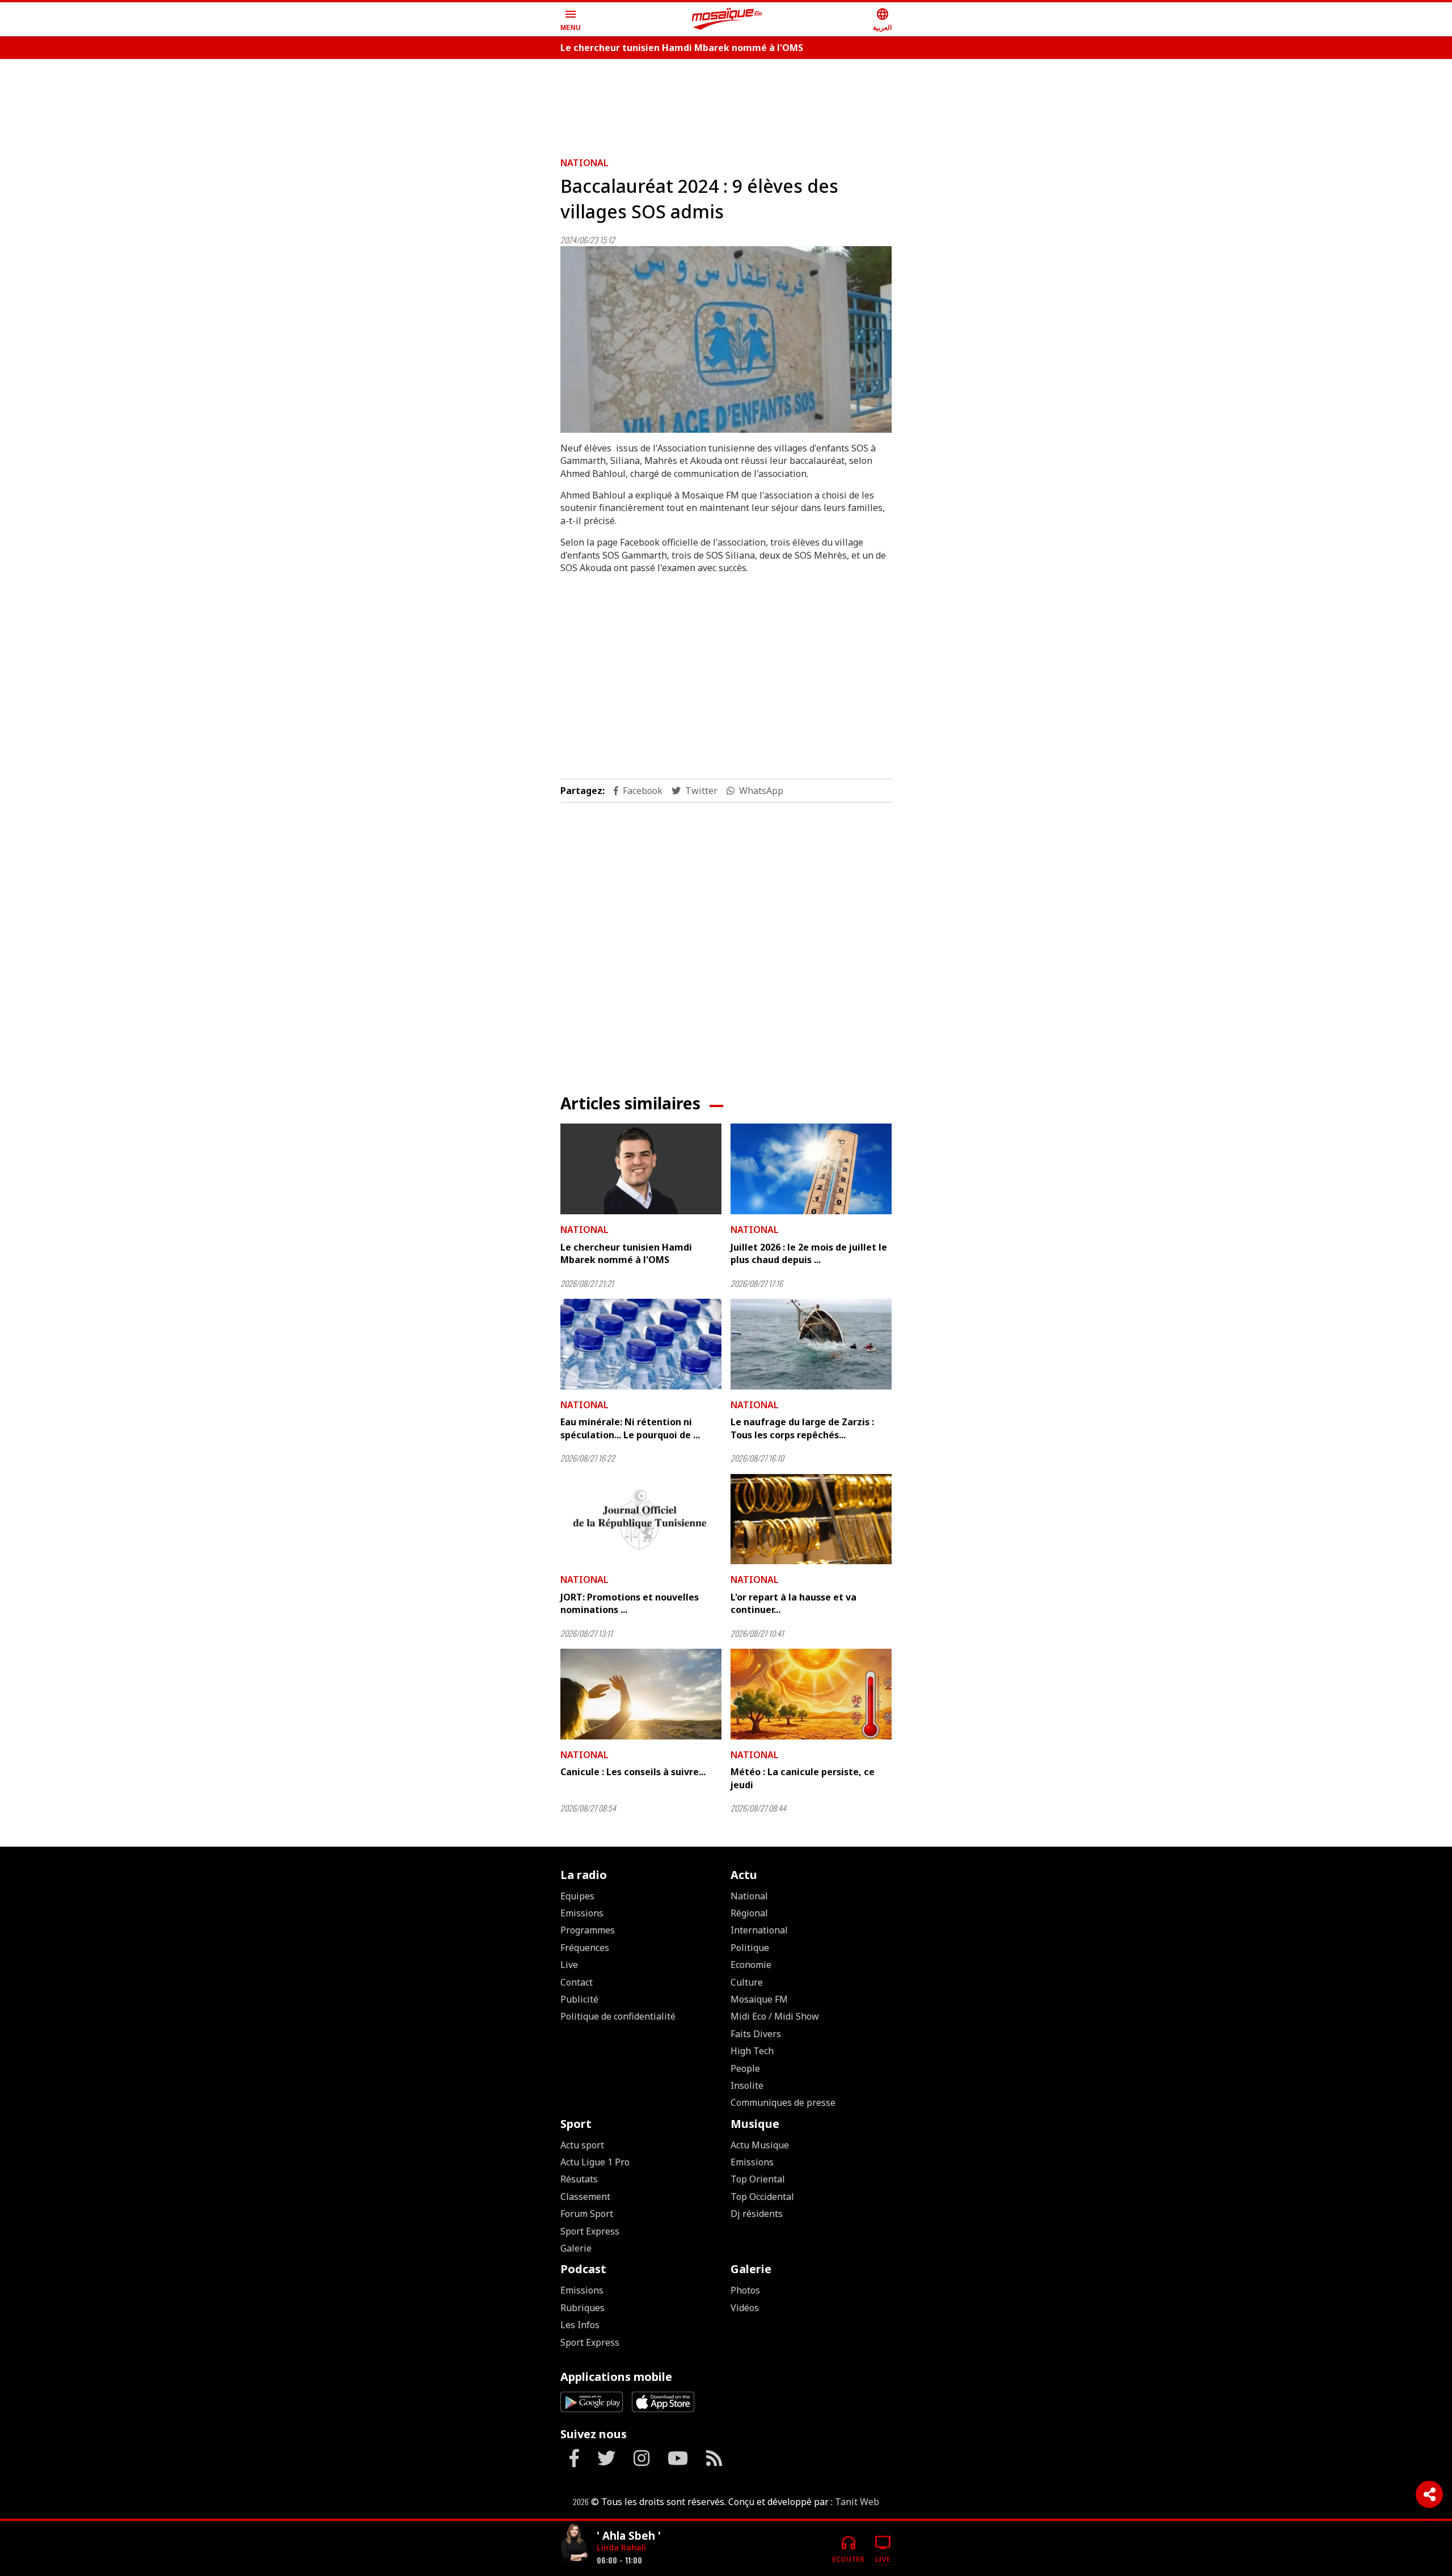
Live (569, 1965)
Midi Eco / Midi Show (775, 2016)
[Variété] (574, 2544)
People (745, 2068)
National (584, 163)
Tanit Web (857, 2502)
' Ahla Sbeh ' (629, 2535)
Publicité (579, 1999)
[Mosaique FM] (727, 19)
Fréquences (585, 1948)
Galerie (576, 2248)
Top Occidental (762, 2197)
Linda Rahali (621, 2547)
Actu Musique (760, 2145)
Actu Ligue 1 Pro (595, 2162)
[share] (1429, 2494)
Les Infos (580, 2325)
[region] (726, 103)
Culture (747, 1982)
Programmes (588, 1930)
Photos (745, 2290)
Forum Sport (587, 2214)
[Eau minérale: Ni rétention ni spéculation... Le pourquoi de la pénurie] (641, 1344)
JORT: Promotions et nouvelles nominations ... (630, 1603)
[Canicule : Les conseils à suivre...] (641, 1694)
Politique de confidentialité (618, 2016)
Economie (751, 1965)
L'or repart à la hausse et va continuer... (793, 1603)
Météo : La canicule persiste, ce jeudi (803, 1778)
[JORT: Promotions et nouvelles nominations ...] (641, 1519)
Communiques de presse (783, 2102)
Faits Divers (756, 2034)
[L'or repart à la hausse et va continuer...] (811, 1519)
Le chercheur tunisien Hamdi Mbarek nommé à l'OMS (682, 48)
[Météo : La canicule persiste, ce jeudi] (811, 1694)
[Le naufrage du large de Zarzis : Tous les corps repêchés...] (811, 1344)
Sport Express (590, 2231)
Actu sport (582, 2145)
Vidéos (745, 2308)
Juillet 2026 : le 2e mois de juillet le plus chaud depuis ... (809, 1253)
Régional (749, 1913)
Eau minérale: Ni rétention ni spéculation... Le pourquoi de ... (630, 1428)
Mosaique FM (759, 1999)
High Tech (752, 2051)
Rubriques (583, 2308)
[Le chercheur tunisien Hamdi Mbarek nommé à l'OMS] (641, 1169)
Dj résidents (757, 2214)
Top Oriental (758, 2179)
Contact (577, 1982)
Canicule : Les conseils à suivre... (633, 1772)
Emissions (582, 1913)
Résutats (579, 2179)
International (759, 1930)
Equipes (577, 1896)
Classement (585, 2197)
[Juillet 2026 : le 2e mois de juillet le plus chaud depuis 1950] (811, 1169)
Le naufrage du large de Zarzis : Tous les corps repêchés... (802, 1428)
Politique (750, 1948)
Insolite (747, 2085)
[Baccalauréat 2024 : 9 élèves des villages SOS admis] (726, 339)
